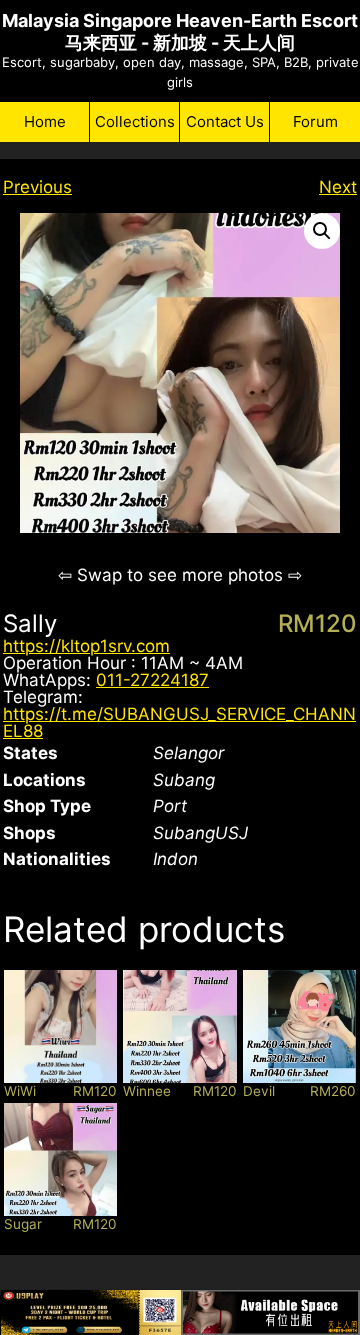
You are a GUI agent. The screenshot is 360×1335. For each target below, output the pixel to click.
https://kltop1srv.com (86, 646)
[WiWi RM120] (60, 1026)
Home (45, 121)
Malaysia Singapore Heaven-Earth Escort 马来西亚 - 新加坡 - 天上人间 (180, 31)
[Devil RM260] (299, 1026)
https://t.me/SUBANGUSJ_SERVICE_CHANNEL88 (179, 722)
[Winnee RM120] (179, 1026)
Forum (315, 121)
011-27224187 (152, 680)
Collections (135, 121)
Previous (37, 187)
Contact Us (225, 121)
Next (338, 187)
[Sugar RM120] (60, 1159)
